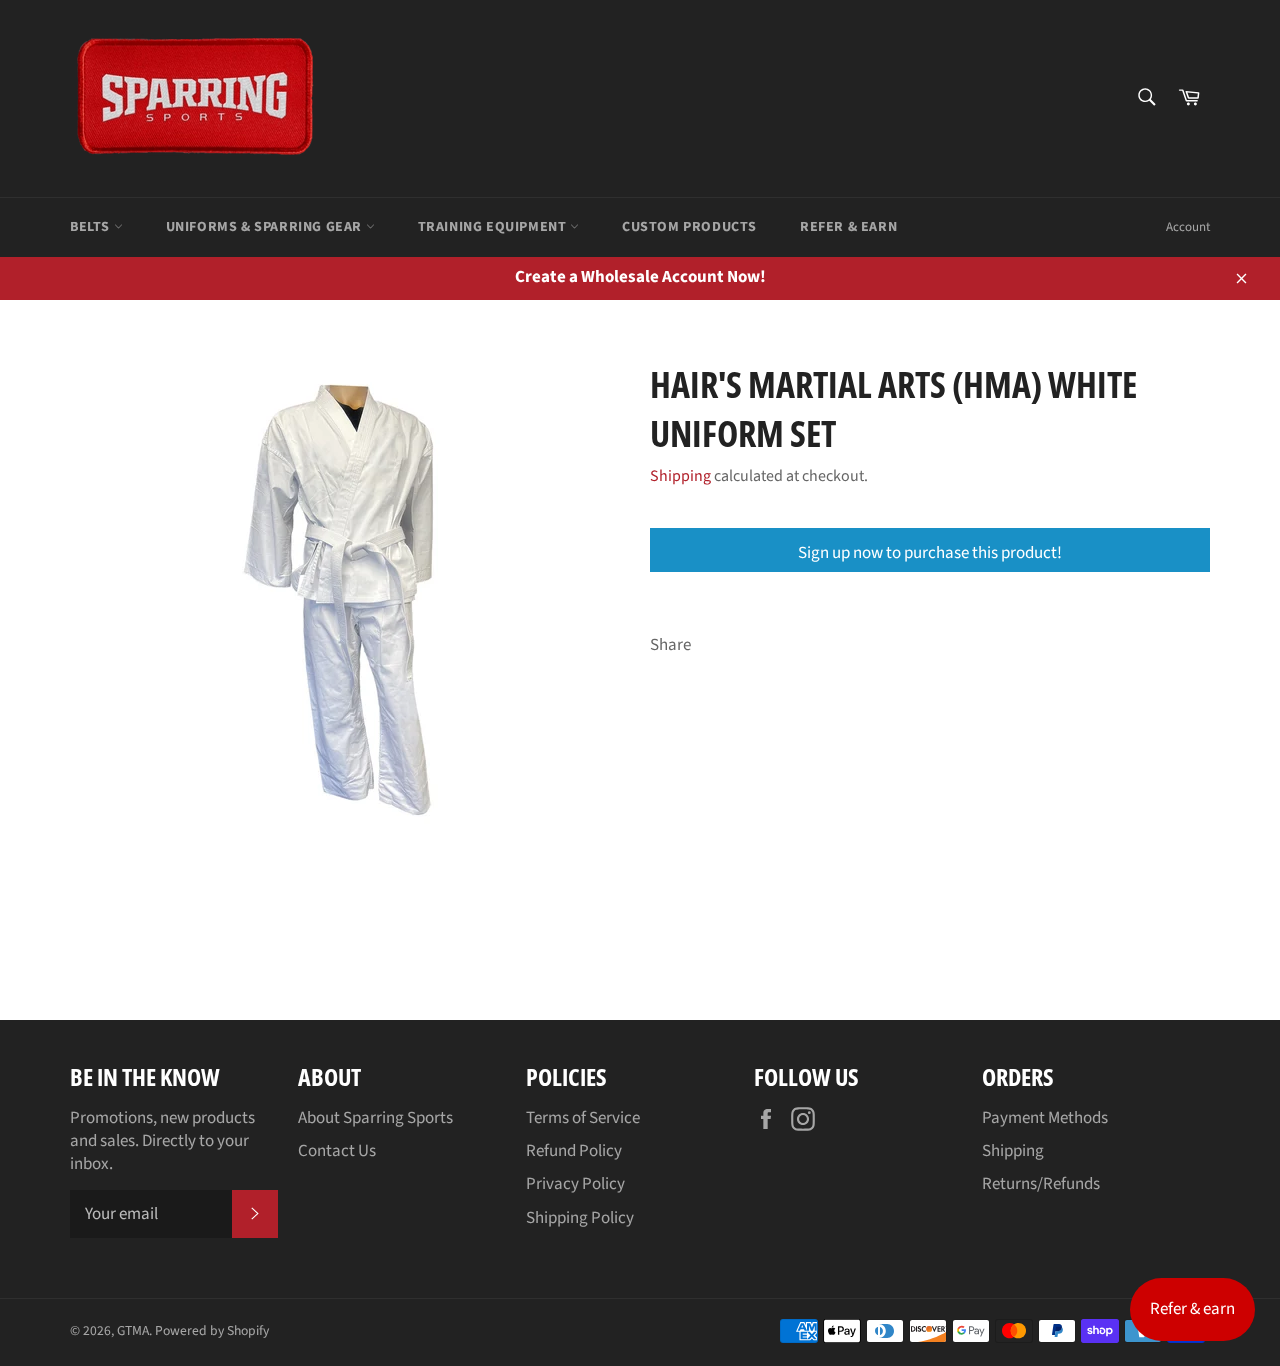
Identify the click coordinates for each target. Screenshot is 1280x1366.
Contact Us (337, 1151)
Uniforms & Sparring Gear (266, 227)
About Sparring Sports (375, 1118)
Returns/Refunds (1041, 1184)
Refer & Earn (848, 227)
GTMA (133, 1330)
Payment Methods (1045, 1118)
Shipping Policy (580, 1218)
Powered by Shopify (212, 1330)
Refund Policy (574, 1151)
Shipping (680, 476)
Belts (92, 227)
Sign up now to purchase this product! (930, 553)
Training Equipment (494, 227)
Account (1188, 227)
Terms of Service (583, 1118)
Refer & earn (1192, 1309)
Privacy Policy (575, 1184)
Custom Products (689, 227)
